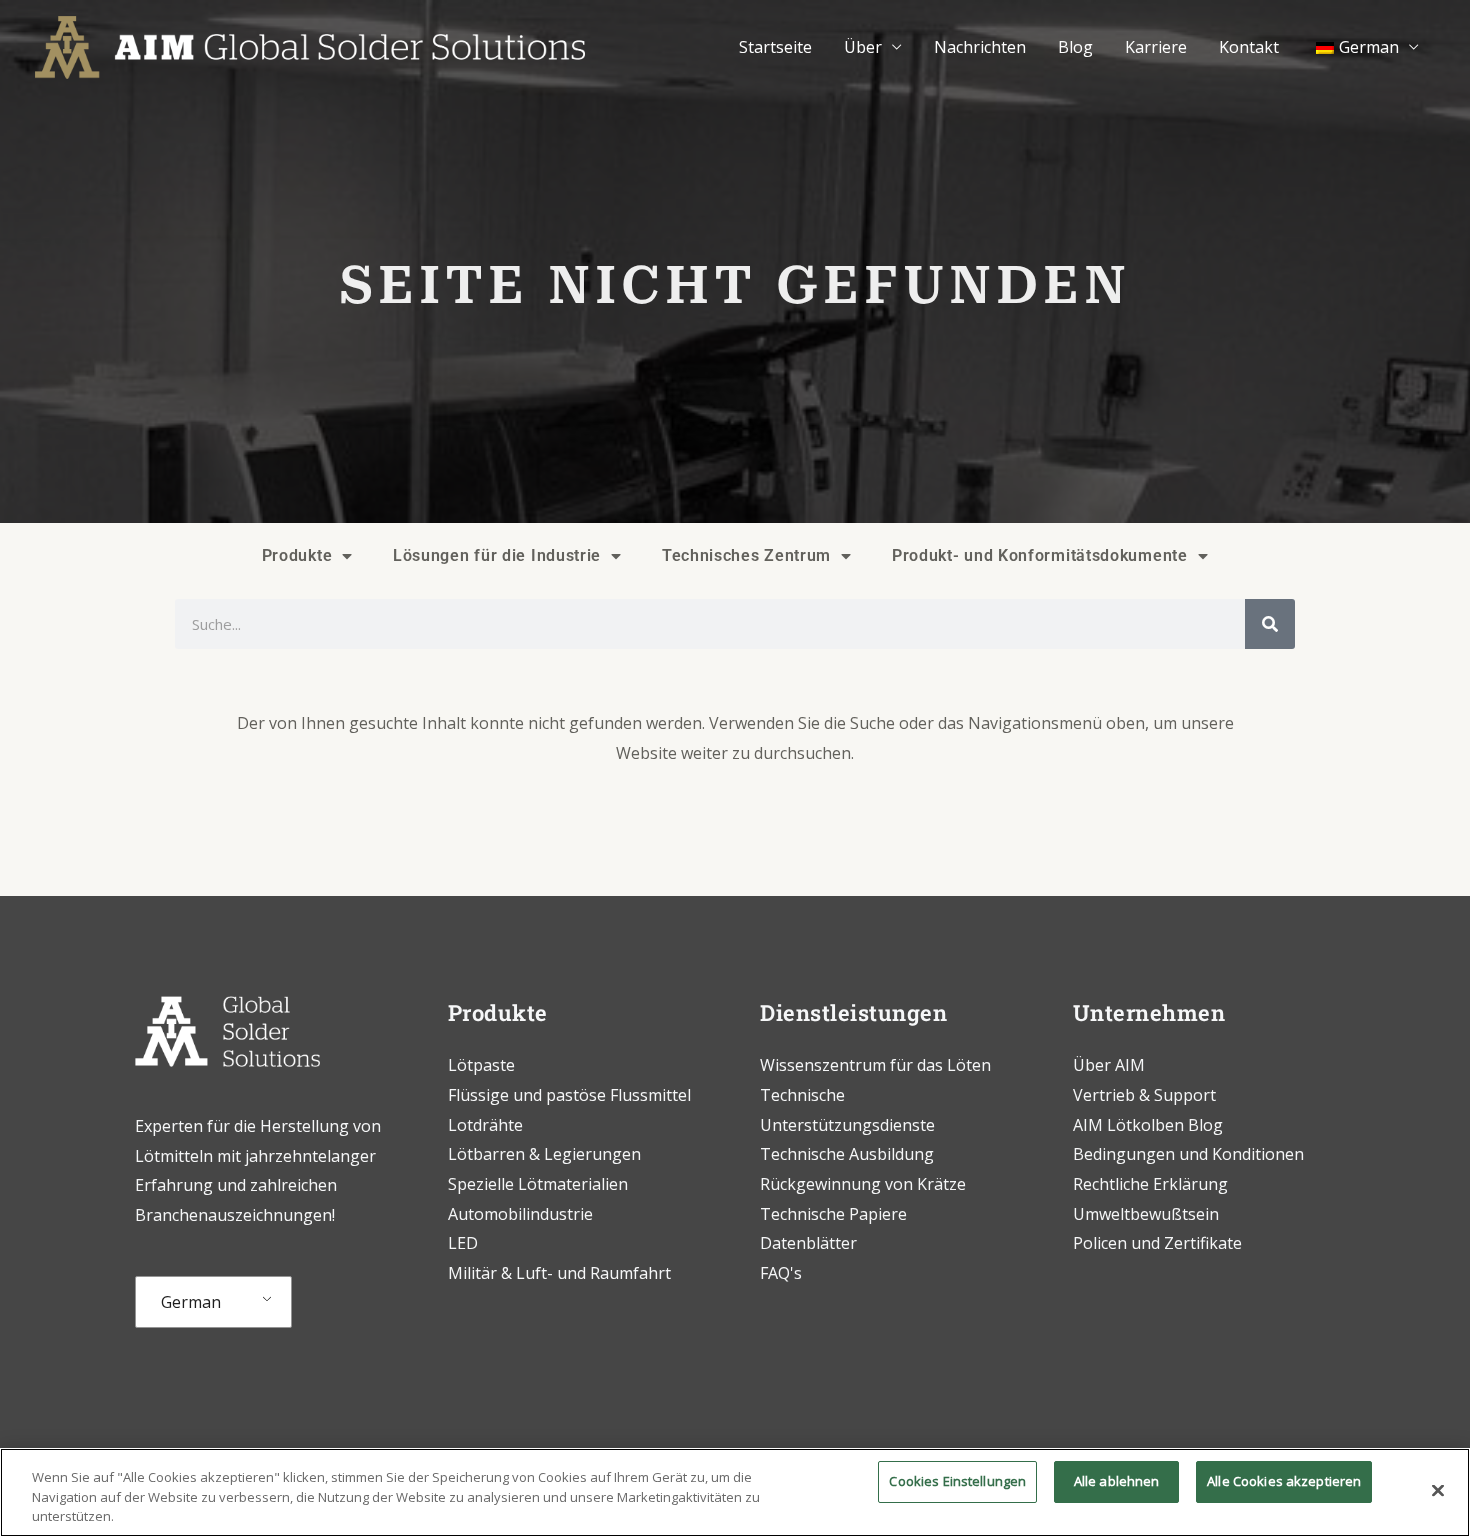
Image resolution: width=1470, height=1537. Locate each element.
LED (463, 1243)
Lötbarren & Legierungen (544, 1154)
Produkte (297, 555)
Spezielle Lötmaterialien (538, 1184)
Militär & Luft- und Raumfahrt (559, 1273)
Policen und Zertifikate (1157, 1243)
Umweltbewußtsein (1146, 1214)
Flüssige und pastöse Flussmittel (569, 1095)
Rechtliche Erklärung (1150, 1184)
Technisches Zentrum (746, 555)
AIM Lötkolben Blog (1148, 1125)
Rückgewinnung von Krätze (863, 1184)
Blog (1075, 47)
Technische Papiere (833, 1214)
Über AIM (1109, 1065)
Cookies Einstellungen (957, 1481)
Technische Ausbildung (849, 1154)
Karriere (1156, 47)
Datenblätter (808, 1243)
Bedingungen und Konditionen (1188, 1154)
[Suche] (1270, 624)
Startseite (775, 47)
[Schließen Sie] (1438, 1490)
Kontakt (1249, 47)
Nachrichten (980, 47)
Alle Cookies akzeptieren (1284, 1481)
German (191, 1302)
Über (863, 47)
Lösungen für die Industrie (497, 555)
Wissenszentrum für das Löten (875, 1065)
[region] (735, 1492)
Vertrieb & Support (1144, 1095)
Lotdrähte (485, 1125)
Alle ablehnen (1117, 1481)
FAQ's (781, 1273)
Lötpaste (481, 1065)
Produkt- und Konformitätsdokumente (1040, 555)
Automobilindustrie (520, 1214)
